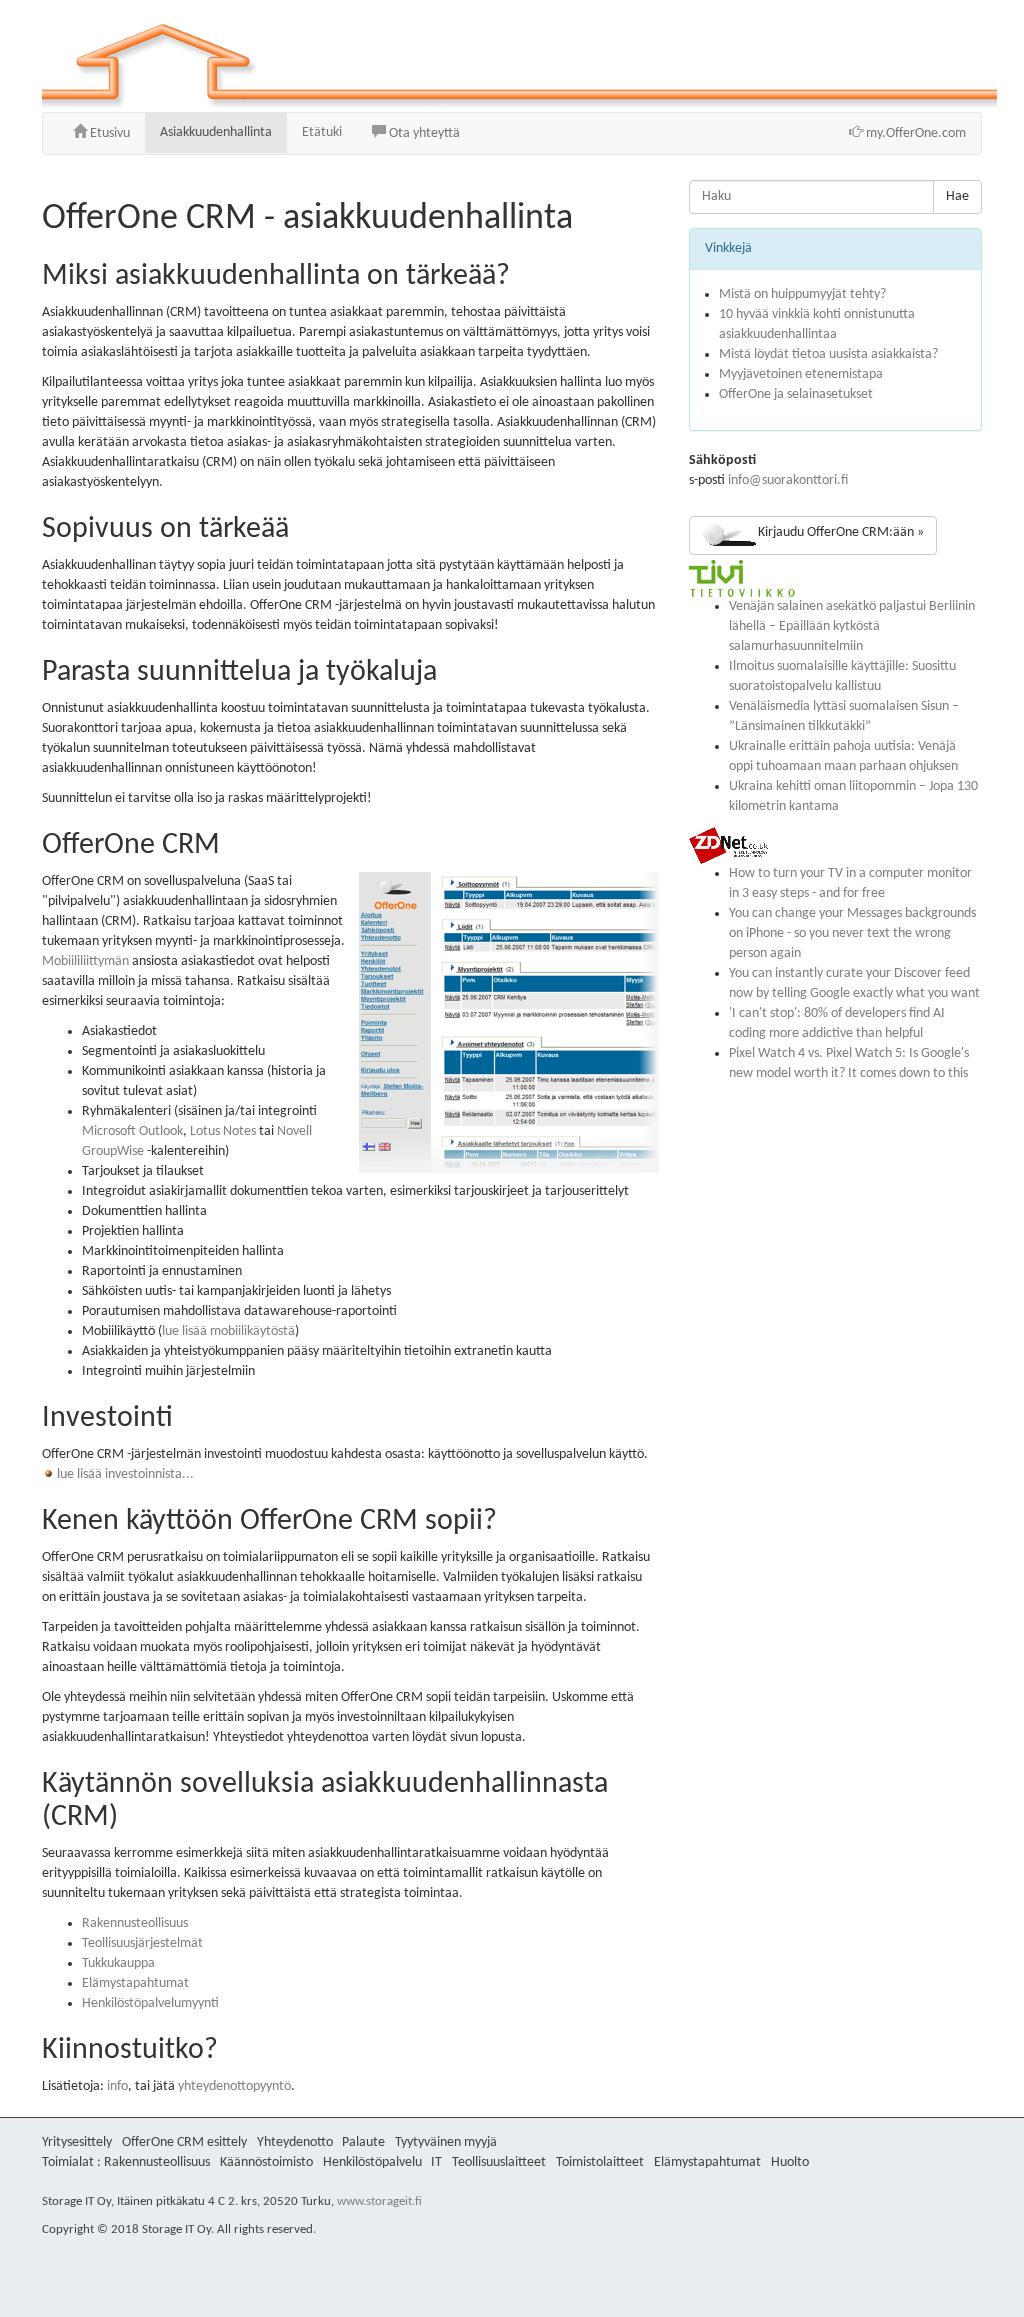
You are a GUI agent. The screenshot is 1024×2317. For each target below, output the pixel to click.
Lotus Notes (223, 1131)
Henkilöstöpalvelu (372, 2162)
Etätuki (322, 132)
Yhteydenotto (295, 2142)
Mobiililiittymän (85, 961)
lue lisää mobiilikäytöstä (228, 1331)
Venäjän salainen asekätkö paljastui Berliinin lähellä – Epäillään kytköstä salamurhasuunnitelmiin (852, 626)
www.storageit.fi (379, 2201)
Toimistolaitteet (600, 2162)
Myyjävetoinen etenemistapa (801, 374)
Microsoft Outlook (132, 1131)
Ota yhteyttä (423, 133)
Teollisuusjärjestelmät (142, 1943)
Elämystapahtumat (135, 1983)
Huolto (790, 2162)
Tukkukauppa (118, 1963)
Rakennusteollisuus (135, 1923)
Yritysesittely (77, 2142)
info (117, 2086)
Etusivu (108, 133)
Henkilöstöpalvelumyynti (150, 2003)
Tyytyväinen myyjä (446, 2142)
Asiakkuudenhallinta (216, 132)
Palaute (363, 2142)
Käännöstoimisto (266, 2162)
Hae (957, 196)
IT (436, 2162)
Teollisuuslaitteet (499, 2162)
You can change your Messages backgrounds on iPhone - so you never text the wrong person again (852, 933)
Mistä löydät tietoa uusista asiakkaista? (828, 354)
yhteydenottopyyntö (234, 2086)
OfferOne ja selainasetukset (796, 394)
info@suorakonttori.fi (788, 480)
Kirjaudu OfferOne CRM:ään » (841, 532)
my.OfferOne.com (914, 133)
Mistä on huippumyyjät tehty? (802, 294)
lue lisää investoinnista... (124, 1474)
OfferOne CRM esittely (184, 2142)
